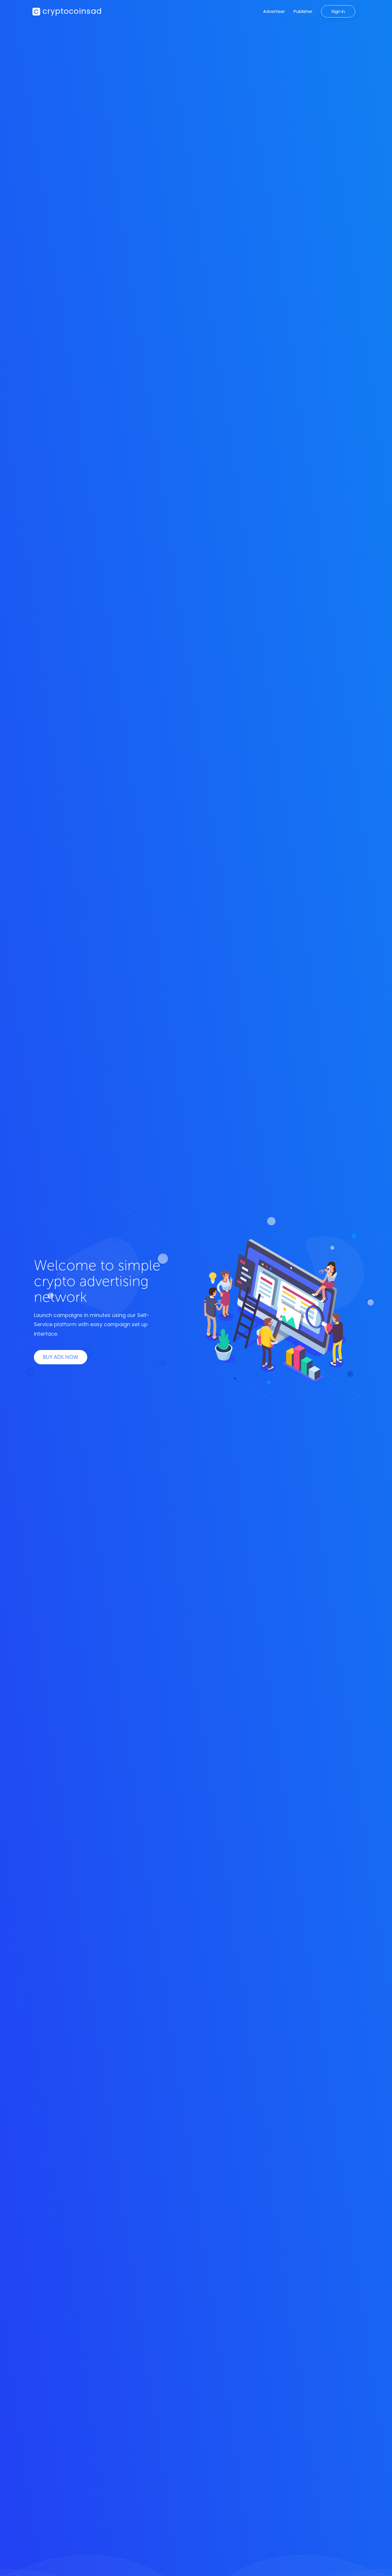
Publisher (303, 11)
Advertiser (274, 11)
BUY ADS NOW (61, 1357)
